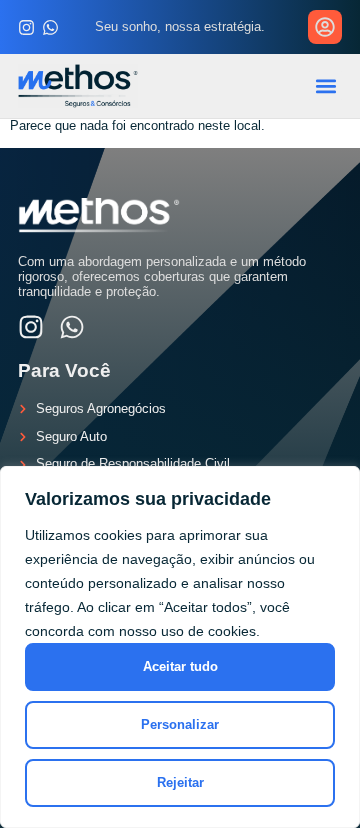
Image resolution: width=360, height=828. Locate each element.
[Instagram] (26, 27)
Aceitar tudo (180, 666)
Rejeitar (180, 782)
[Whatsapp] (50, 27)
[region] (180, 647)
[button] (325, 85)
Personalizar (180, 724)
